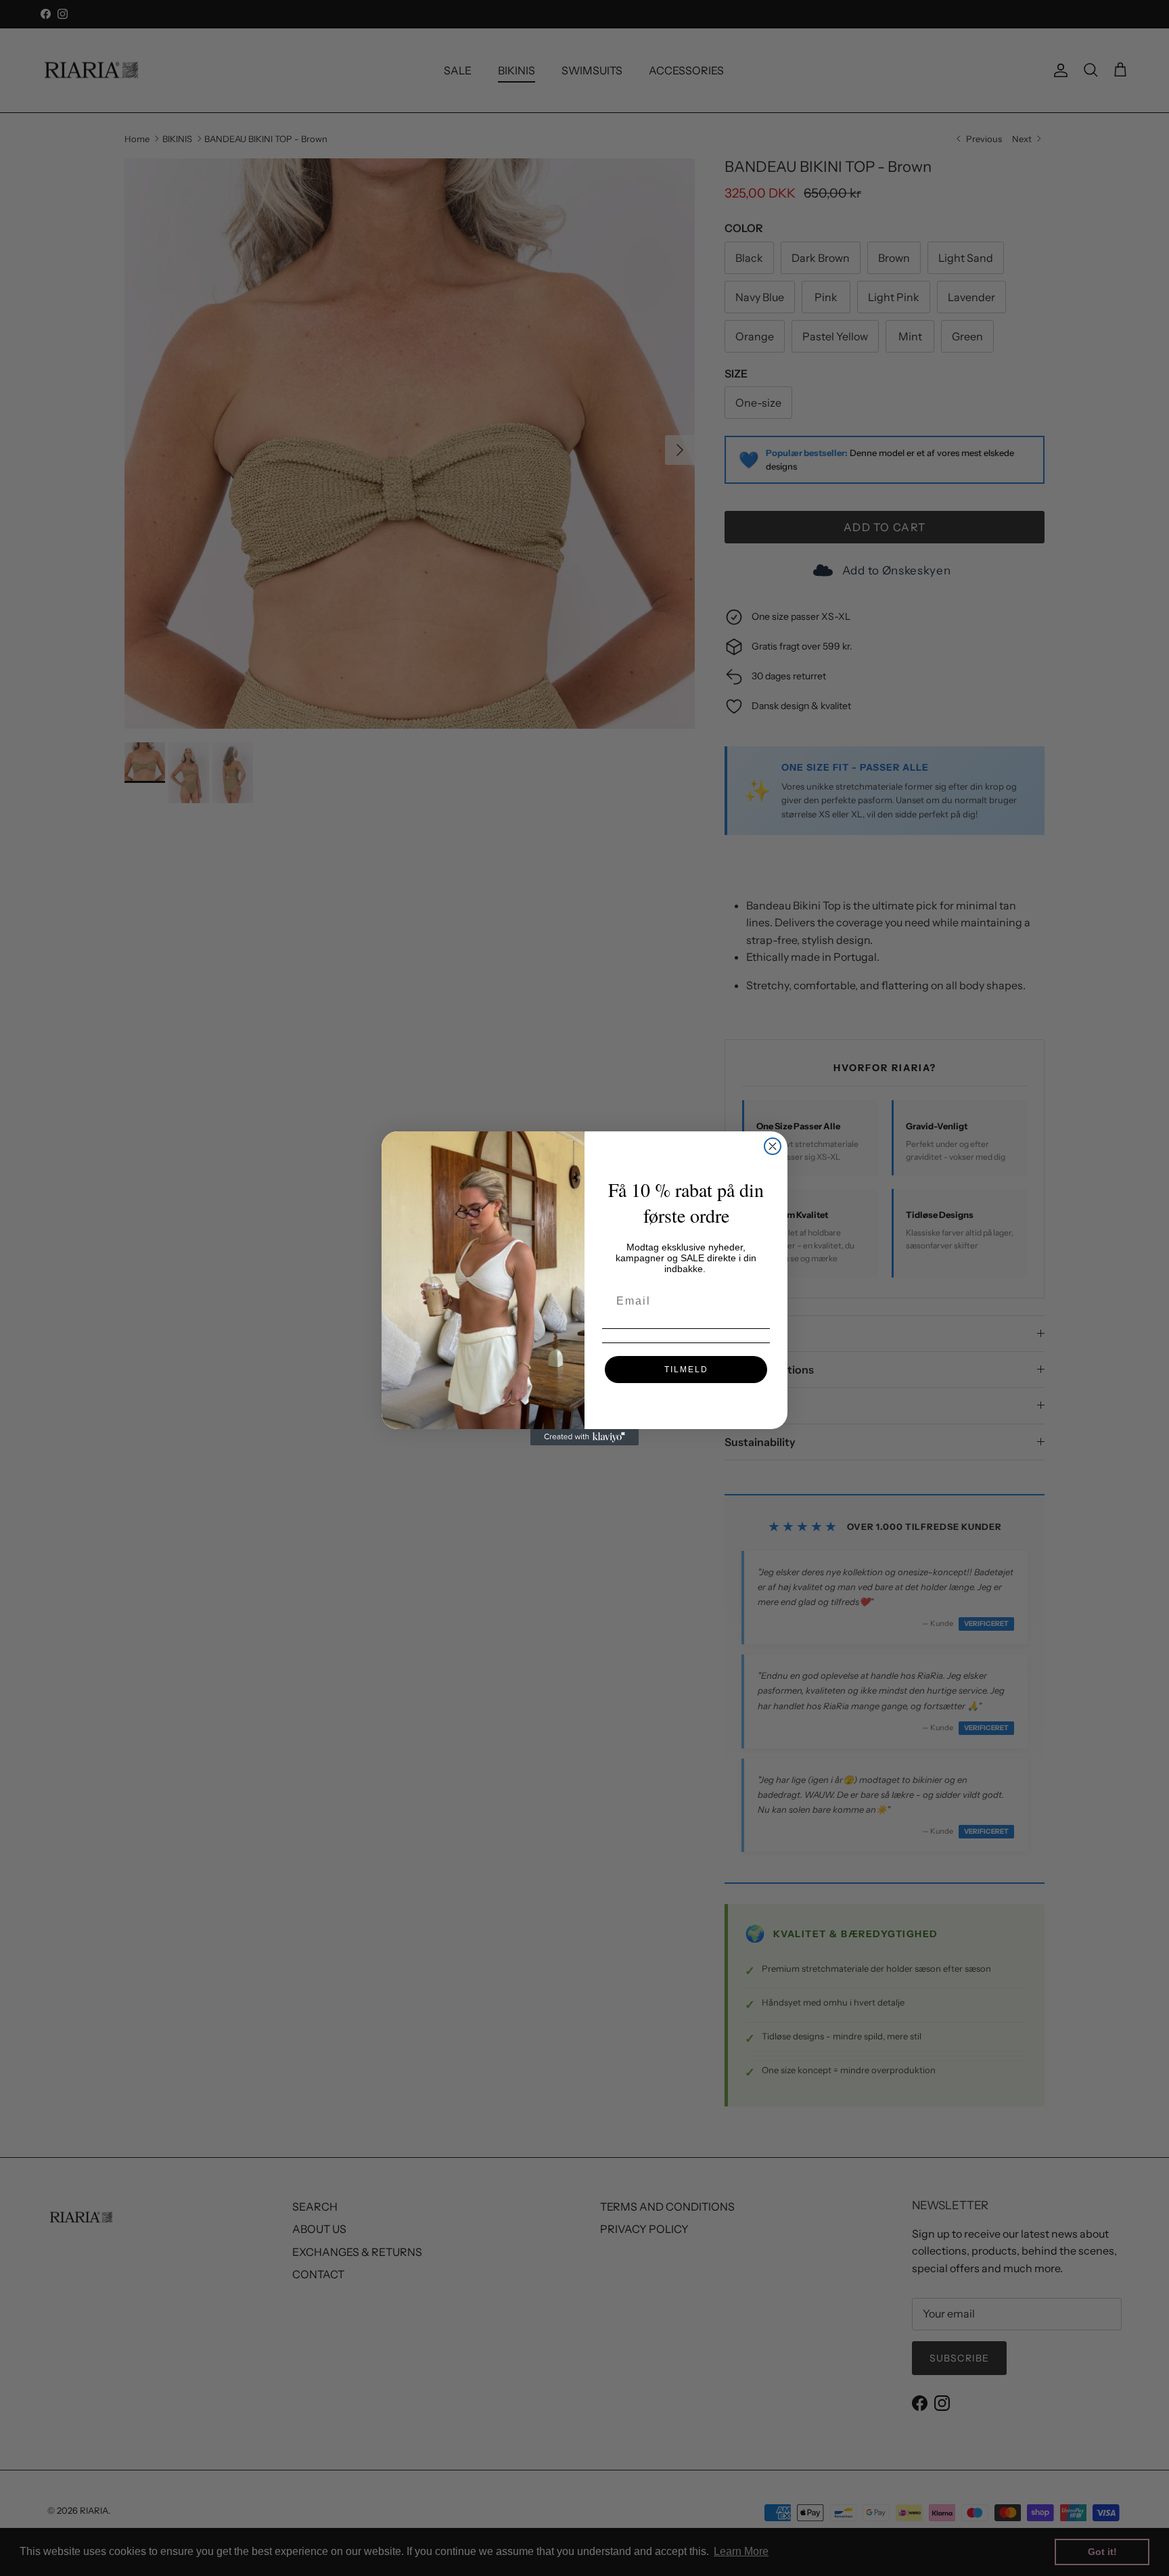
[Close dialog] (773, 1146)
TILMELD (686, 1370)
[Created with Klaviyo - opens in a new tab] (584, 1437)
